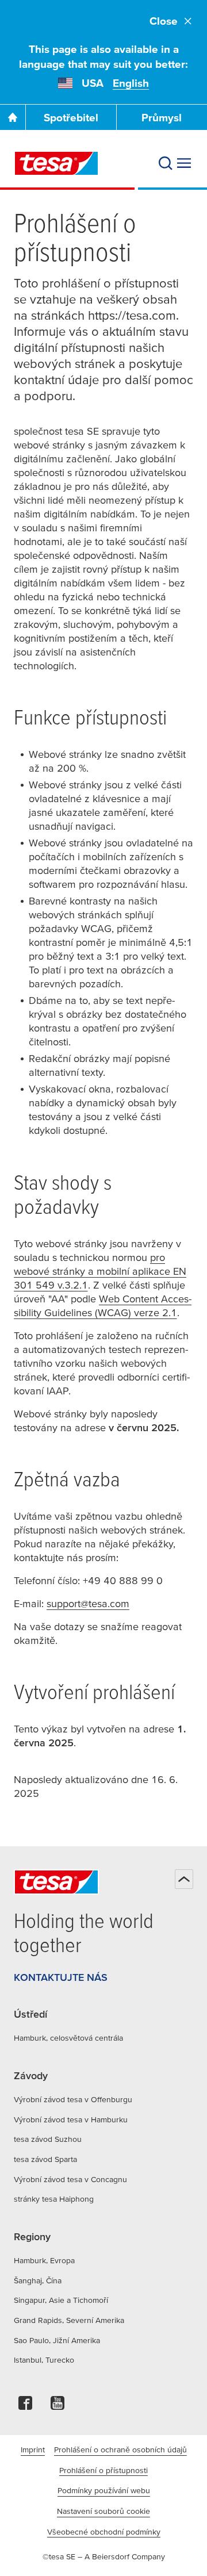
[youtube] (57, 2406)
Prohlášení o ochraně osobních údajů (120, 2449)
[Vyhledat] (166, 163)
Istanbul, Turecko (44, 2360)
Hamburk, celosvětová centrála (68, 2038)
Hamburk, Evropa (44, 2260)
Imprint (33, 2449)
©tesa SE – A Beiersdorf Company (104, 2556)
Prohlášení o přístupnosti (103, 2470)
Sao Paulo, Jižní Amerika (57, 2340)
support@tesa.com (88, 1603)
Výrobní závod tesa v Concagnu (70, 2179)
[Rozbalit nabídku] (184, 163)
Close (164, 21)
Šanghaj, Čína (38, 2280)
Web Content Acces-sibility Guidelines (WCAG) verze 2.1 (103, 1306)
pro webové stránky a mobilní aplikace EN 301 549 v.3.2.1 (100, 1271)
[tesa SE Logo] (56, 163)
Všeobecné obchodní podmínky (104, 2532)
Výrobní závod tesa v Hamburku (71, 2119)
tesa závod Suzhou (48, 2139)
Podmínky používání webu (104, 2490)
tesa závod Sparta (45, 2159)
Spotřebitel (71, 118)
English (131, 83)
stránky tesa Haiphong (54, 2199)
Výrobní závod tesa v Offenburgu (73, 2099)
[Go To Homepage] (13, 117)
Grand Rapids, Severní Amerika (69, 2320)
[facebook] (25, 2406)
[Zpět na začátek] (184, 1879)
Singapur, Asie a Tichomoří (61, 2300)
